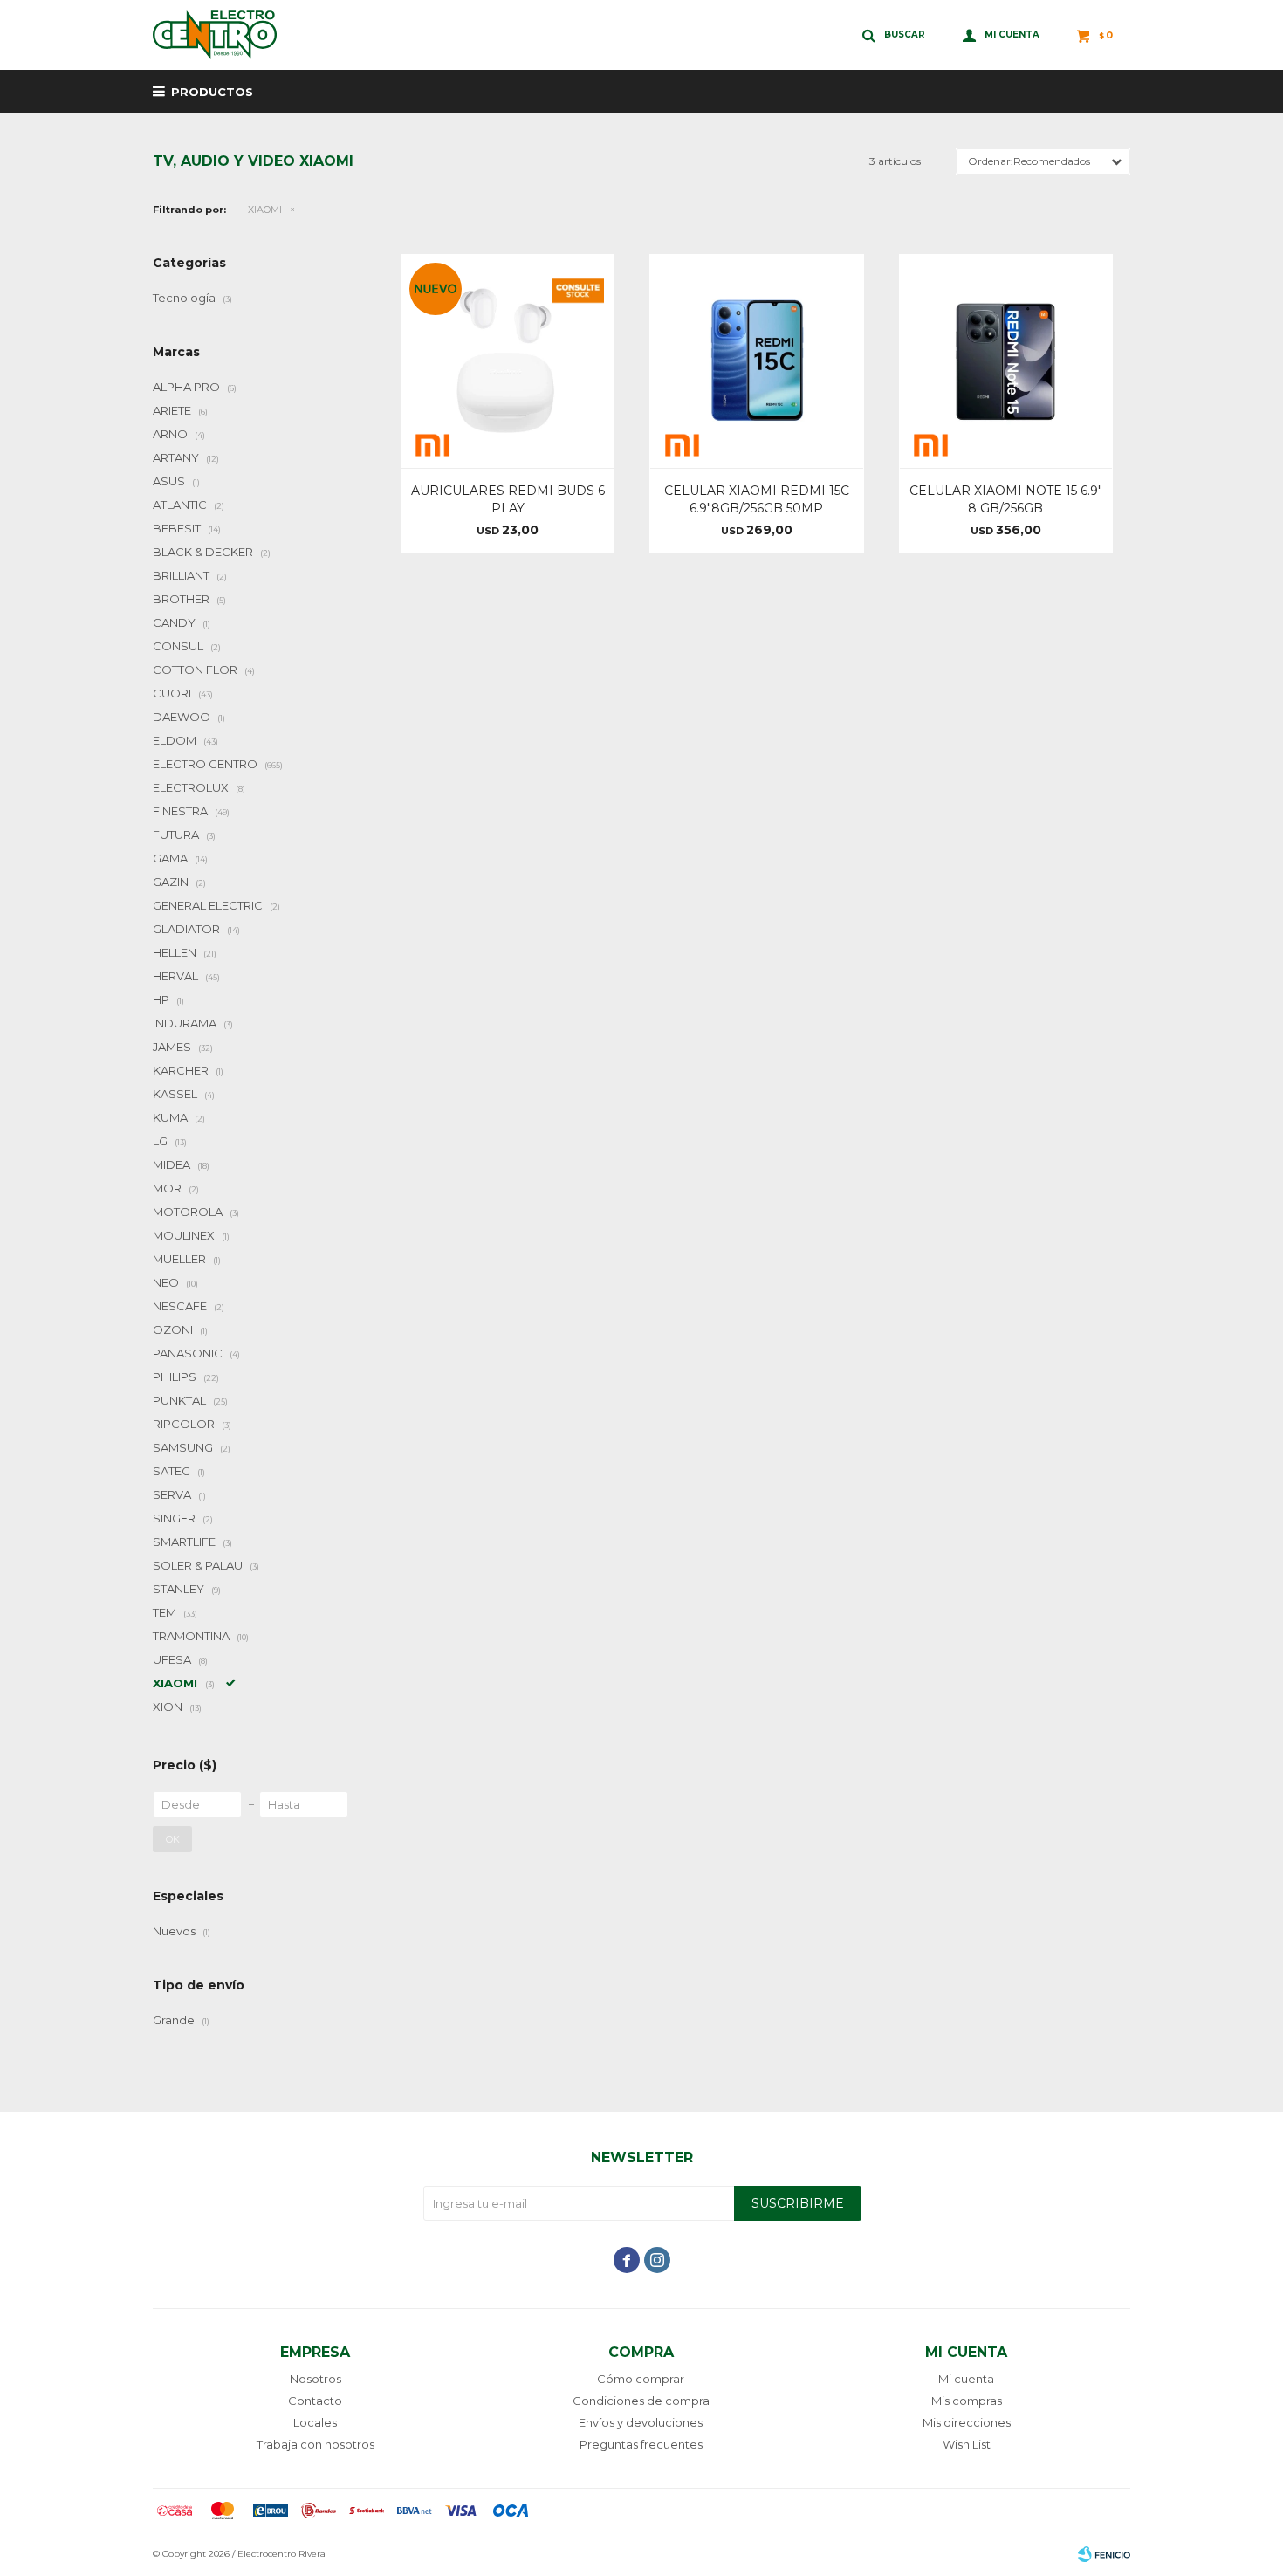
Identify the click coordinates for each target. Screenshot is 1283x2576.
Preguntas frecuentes (641, 2444)
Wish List (967, 2444)
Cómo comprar (641, 2379)
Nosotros (316, 2379)
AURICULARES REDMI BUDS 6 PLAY (508, 499)
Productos (212, 92)
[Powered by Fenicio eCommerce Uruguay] (1104, 2554)
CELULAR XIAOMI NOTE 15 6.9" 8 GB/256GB (1006, 499)
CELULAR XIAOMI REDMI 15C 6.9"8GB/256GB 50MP (757, 499)
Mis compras (967, 2401)
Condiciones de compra (641, 2401)
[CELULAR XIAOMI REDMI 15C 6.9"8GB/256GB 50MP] (756, 361)
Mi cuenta (966, 2379)
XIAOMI (265, 210)
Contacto (315, 2401)
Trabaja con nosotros (316, 2444)
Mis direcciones (967, 2422)
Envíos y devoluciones (641, 2422)
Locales (315, 2422)
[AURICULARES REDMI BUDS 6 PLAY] (508, 361)
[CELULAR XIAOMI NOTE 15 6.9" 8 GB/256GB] (1006, 361)
